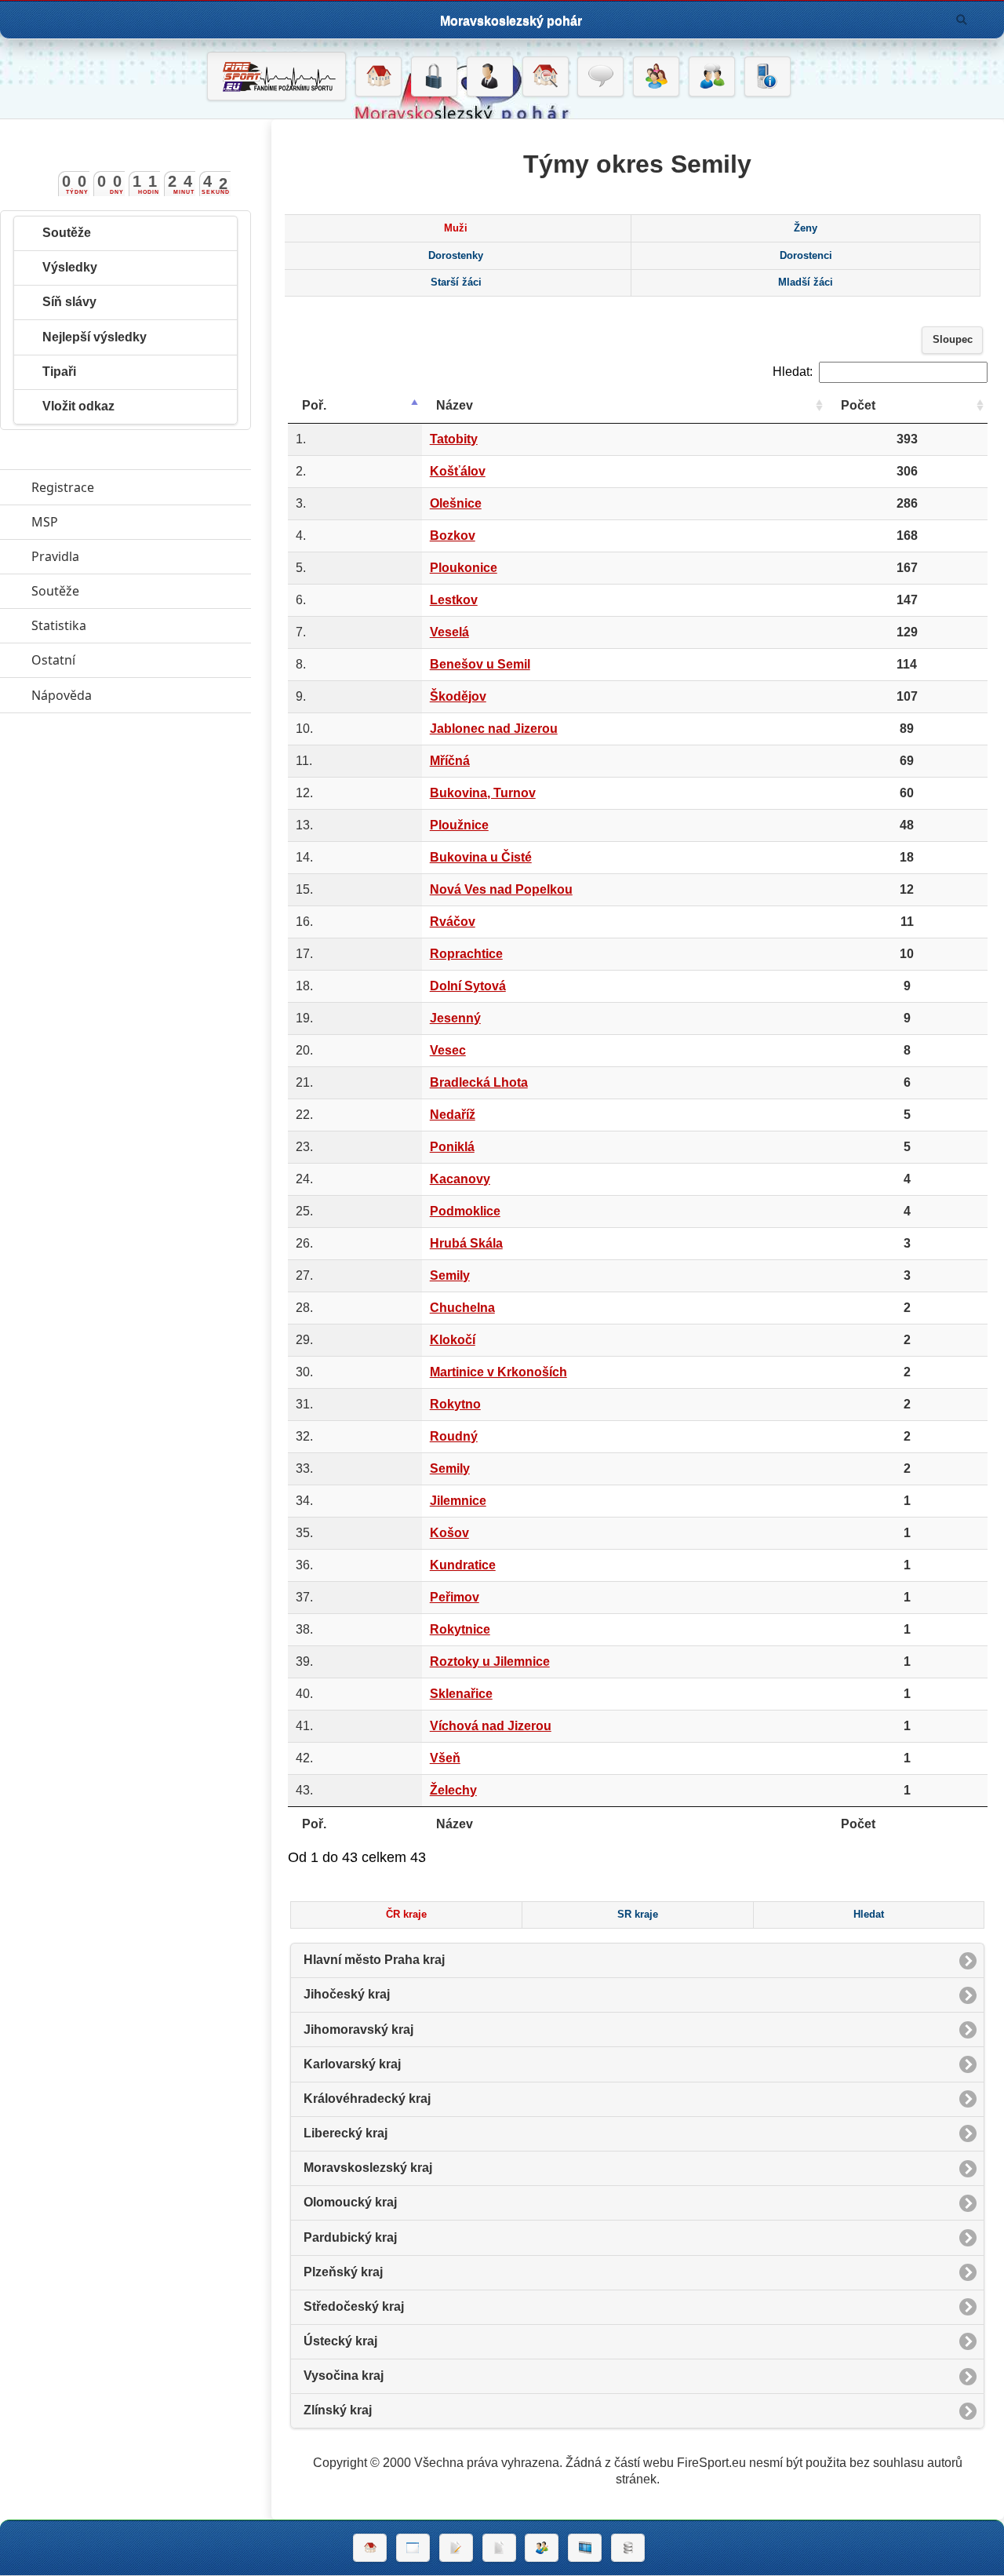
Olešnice (456, 503)
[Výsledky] (499, 2548)
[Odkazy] (546, 77)
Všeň (445, 1758)
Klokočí (453, 1340)
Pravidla (127, 556)
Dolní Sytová (468, 986)
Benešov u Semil (480, 664)
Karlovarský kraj (352, 2064)
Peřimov (455, 1597)
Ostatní (125, 660)
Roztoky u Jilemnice (490, 1661)
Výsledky (70, 267)
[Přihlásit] (434, 77)
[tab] (456, 228)
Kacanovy (460, 1179)
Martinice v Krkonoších (498, 1372)
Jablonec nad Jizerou (494, 729)
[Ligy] (628, 2548)
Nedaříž (453, 1115)
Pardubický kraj (350, 2237)
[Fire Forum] (712, 77)
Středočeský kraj (354, 2306)
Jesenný (455, 1018)
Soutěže (67, 233)
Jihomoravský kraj (358, 2029)
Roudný (454, 1436)
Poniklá (452, 1147)
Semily (450, 1275)
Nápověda (134, 695)
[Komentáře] (600, 77)
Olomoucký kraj (350, 2202)
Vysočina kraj (344, 2376)
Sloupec (953, 340)
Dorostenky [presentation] (456, 256)
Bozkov (453, 536)
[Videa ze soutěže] (585, 2548)
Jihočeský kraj (347, 1994)
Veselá (449, 632)
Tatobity (454, 439)
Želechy (453, 1790)
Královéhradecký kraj (367, 2099)
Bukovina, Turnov (483, 793)
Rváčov (453, 922)
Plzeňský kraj (343, 2272)
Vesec (448, 1050)
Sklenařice (461, 1694)
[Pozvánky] (413, 2548)
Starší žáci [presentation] (456, 282)
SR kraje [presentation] (638, 1915)
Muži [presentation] (456, 228)
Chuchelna (462, 1308)
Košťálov (458, 471)
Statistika (131, 625)
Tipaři (59, 372)
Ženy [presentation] (806, 228)
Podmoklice (465, 1211)
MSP (117, 522)
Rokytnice (460, 1629)
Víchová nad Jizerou (491, 1726)
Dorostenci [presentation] (806, 256)
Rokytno (455, 1404)
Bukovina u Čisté (481, 857)
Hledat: (793, 372)
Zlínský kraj (338, 2410)
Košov (449, 1533)
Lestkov (454, 600)
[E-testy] (656, 77)
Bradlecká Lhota (479, 1082)
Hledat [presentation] (869, 1915)
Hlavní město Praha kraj (374, 1960)
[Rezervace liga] (456, 2548)
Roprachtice (466, 954)
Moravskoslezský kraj (368, 2168)
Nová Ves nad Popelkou (501, 889)
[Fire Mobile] (768, 77)
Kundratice (463, 1565)
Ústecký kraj (340, 2341)
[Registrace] (490, 77)
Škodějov (458, 696)
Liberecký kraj (346, 2133)
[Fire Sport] (276, 76)
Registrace (63, 487)
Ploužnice (459, 825)
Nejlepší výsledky (95, 337)
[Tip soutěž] (542, 2548)
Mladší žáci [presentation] (806, 282)
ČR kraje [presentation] (406, 1915)
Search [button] (962, 20)
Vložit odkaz (78, 406)
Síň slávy (69, 302)
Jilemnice (458, 1501)
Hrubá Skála (466, 1243)
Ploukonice (464, 568)
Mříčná (450, 761)
